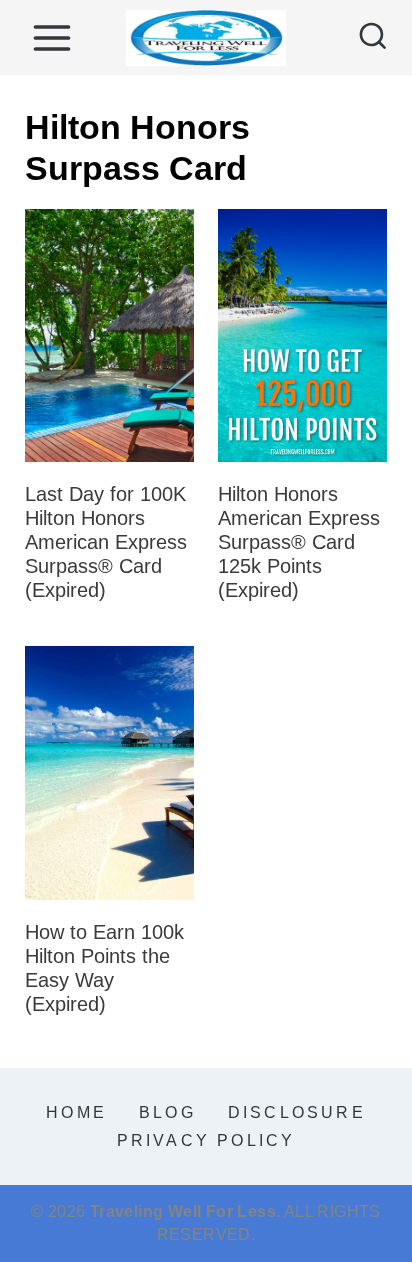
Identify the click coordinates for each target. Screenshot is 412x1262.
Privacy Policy (206, 1140)
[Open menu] (51, 37)
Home (76, 1112)
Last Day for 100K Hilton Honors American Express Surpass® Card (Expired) (106, 542)
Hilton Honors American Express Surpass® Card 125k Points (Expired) (299, 542)
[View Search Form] (373, 38)
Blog (167, 1112)
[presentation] (109, 336)
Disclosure (297, 1112)
